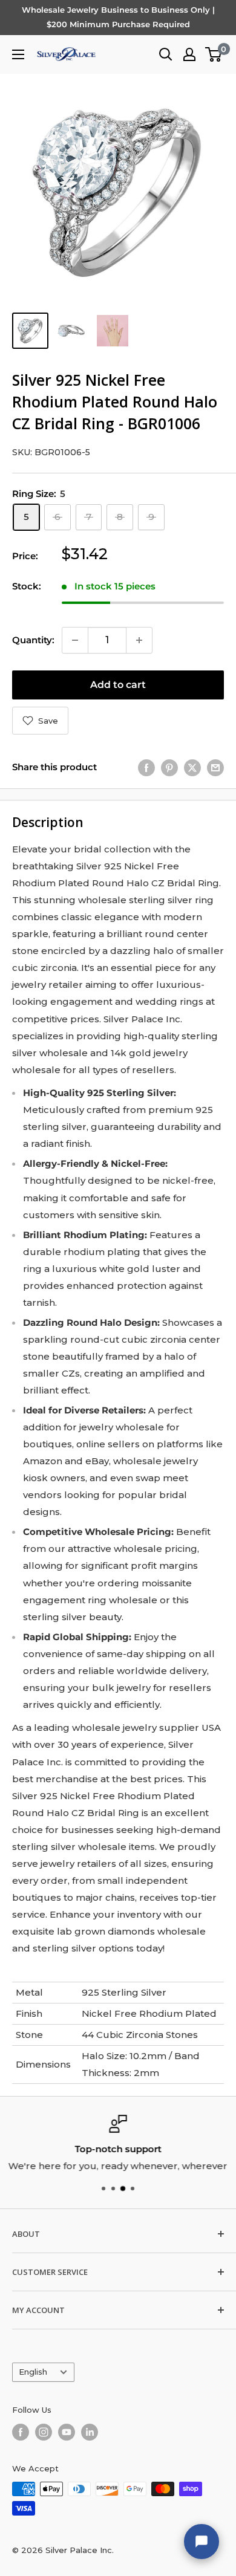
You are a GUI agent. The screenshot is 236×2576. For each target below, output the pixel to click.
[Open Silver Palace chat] (202, 2542)
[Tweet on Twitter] (192, 767)
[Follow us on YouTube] (67, 2432)
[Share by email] (215, 767)
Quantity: (33, 640)
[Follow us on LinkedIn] (90, 2432)
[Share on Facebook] (146, 767)
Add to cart (118, 685)
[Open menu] (18, 54)
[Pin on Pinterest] (169, 767)
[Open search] (166, 54)
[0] (214, 54)
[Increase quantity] (139, 640)
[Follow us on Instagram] (44, 2432)
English (33, 2372)
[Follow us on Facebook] (21, 2432)
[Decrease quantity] (75, 640)
